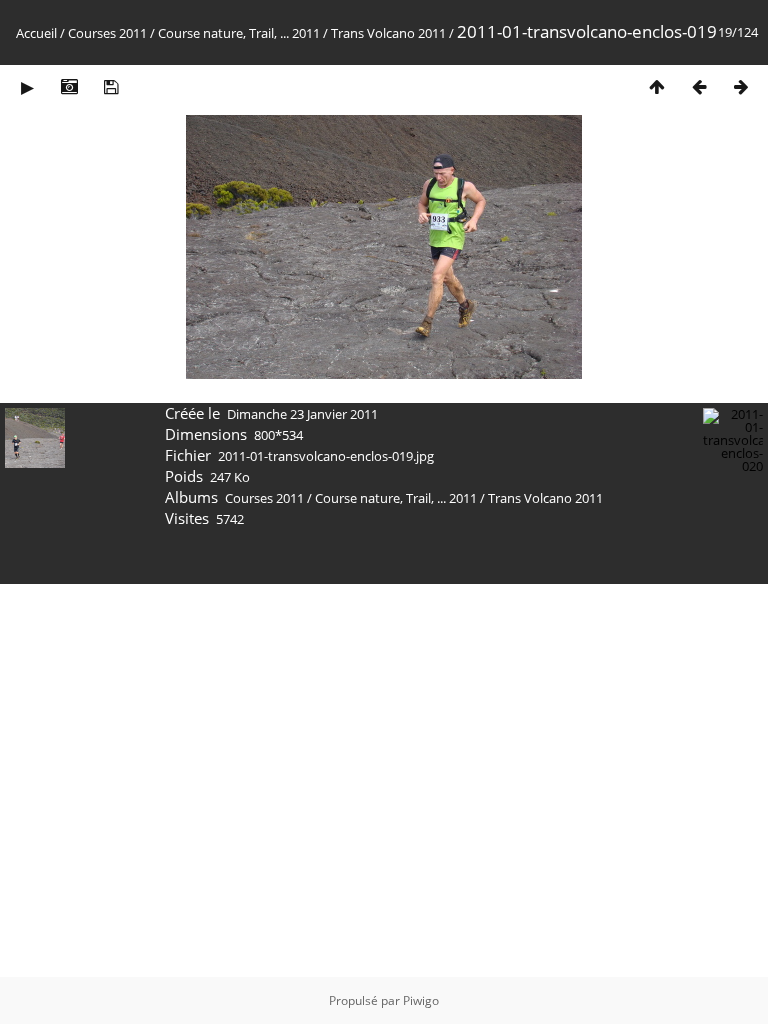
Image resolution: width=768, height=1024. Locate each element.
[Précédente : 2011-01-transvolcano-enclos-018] (699, 86)
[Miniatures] (657, 86)
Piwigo (421, 1000)
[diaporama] (27, 86)
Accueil (36, 33)
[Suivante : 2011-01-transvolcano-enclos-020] (741, 86)
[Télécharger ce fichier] (111, 86)
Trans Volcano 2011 (388, 33)
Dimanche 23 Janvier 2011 (302, 414)
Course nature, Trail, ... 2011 (239, 33)
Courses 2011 (107, 33)
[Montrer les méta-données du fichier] (69, 86)
